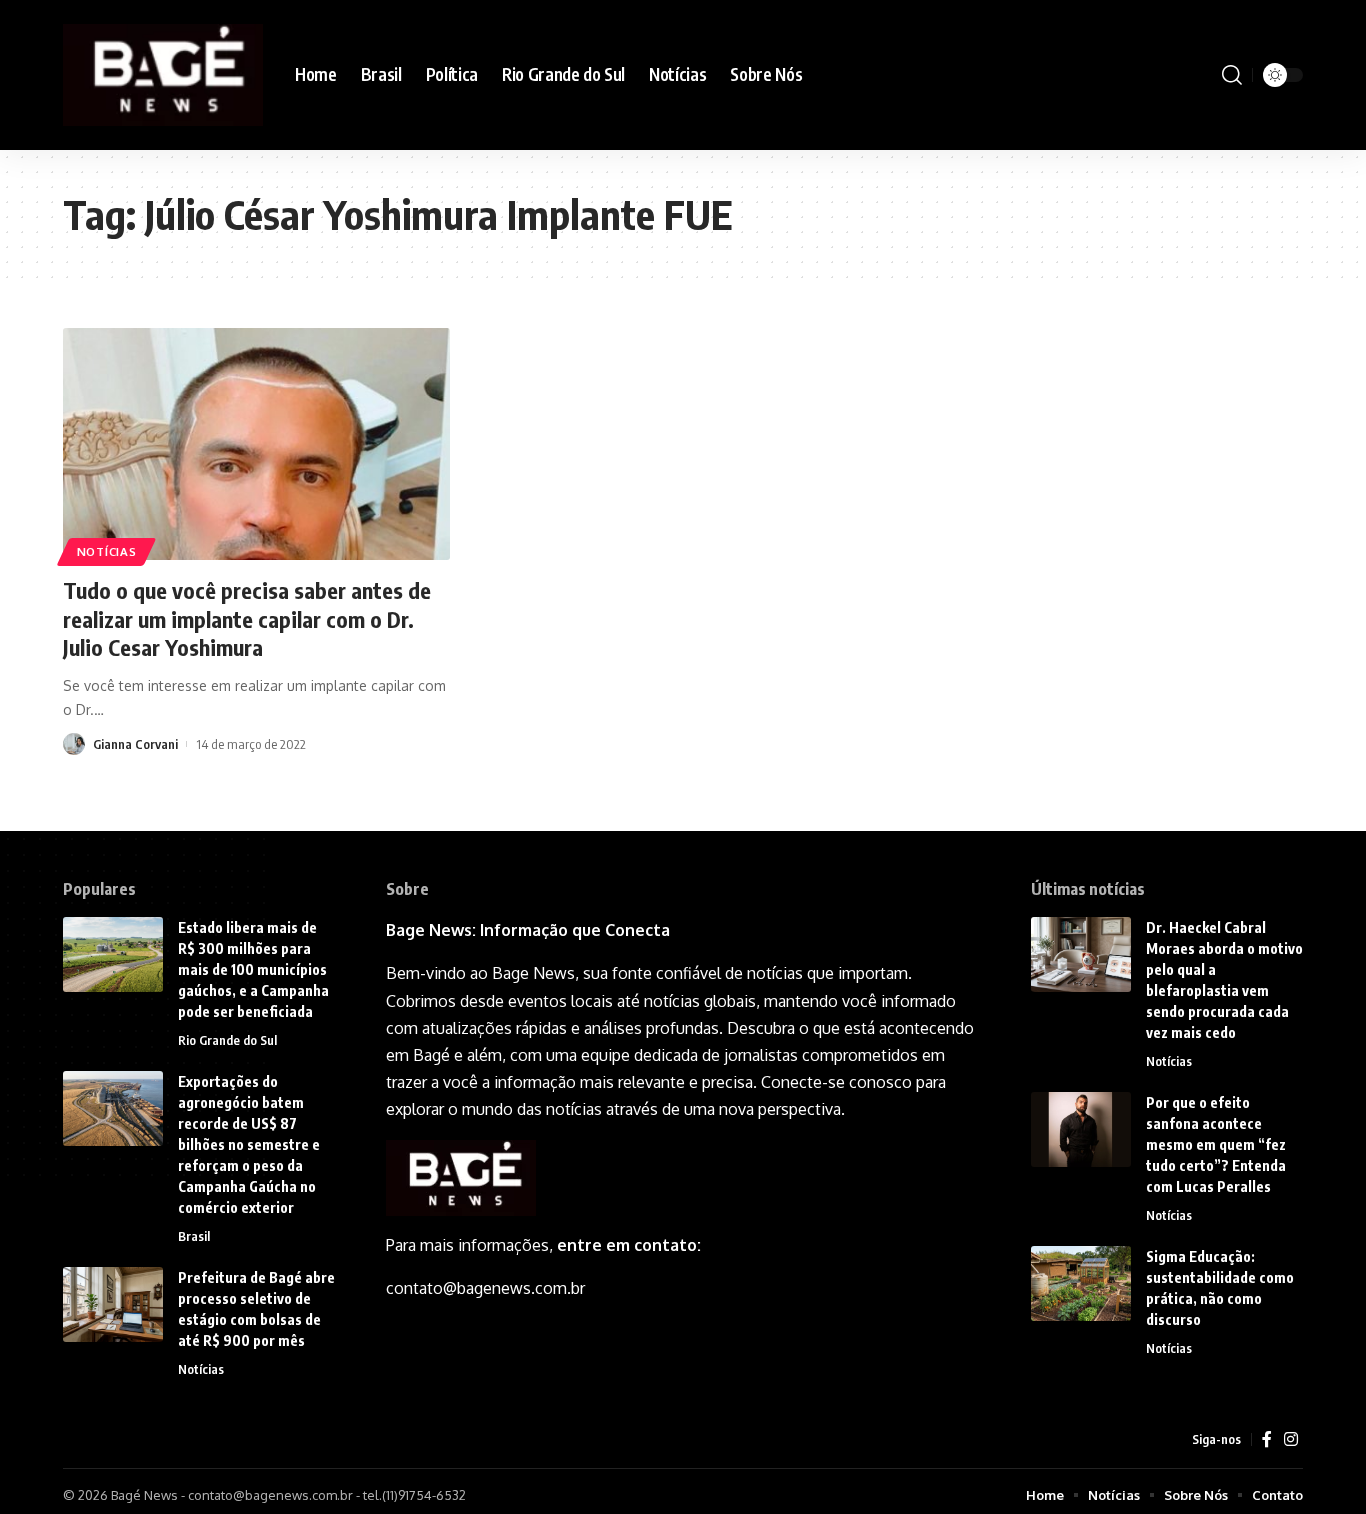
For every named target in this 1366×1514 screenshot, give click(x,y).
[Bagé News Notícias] (163, 74)
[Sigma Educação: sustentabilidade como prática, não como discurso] (1081, 1283)
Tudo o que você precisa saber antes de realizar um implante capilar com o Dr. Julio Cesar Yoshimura (247, 618)
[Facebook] (1267, 1439)
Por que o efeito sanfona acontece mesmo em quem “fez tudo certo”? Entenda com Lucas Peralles (1216, 1144)
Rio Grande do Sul (227, 1040)
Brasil (194, 1236)
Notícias (107, 551)
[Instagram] (1291, 1439)
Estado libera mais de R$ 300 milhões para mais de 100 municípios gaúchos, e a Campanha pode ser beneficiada (253, 969)
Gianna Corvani (135, 744)
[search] (1232, 75)
